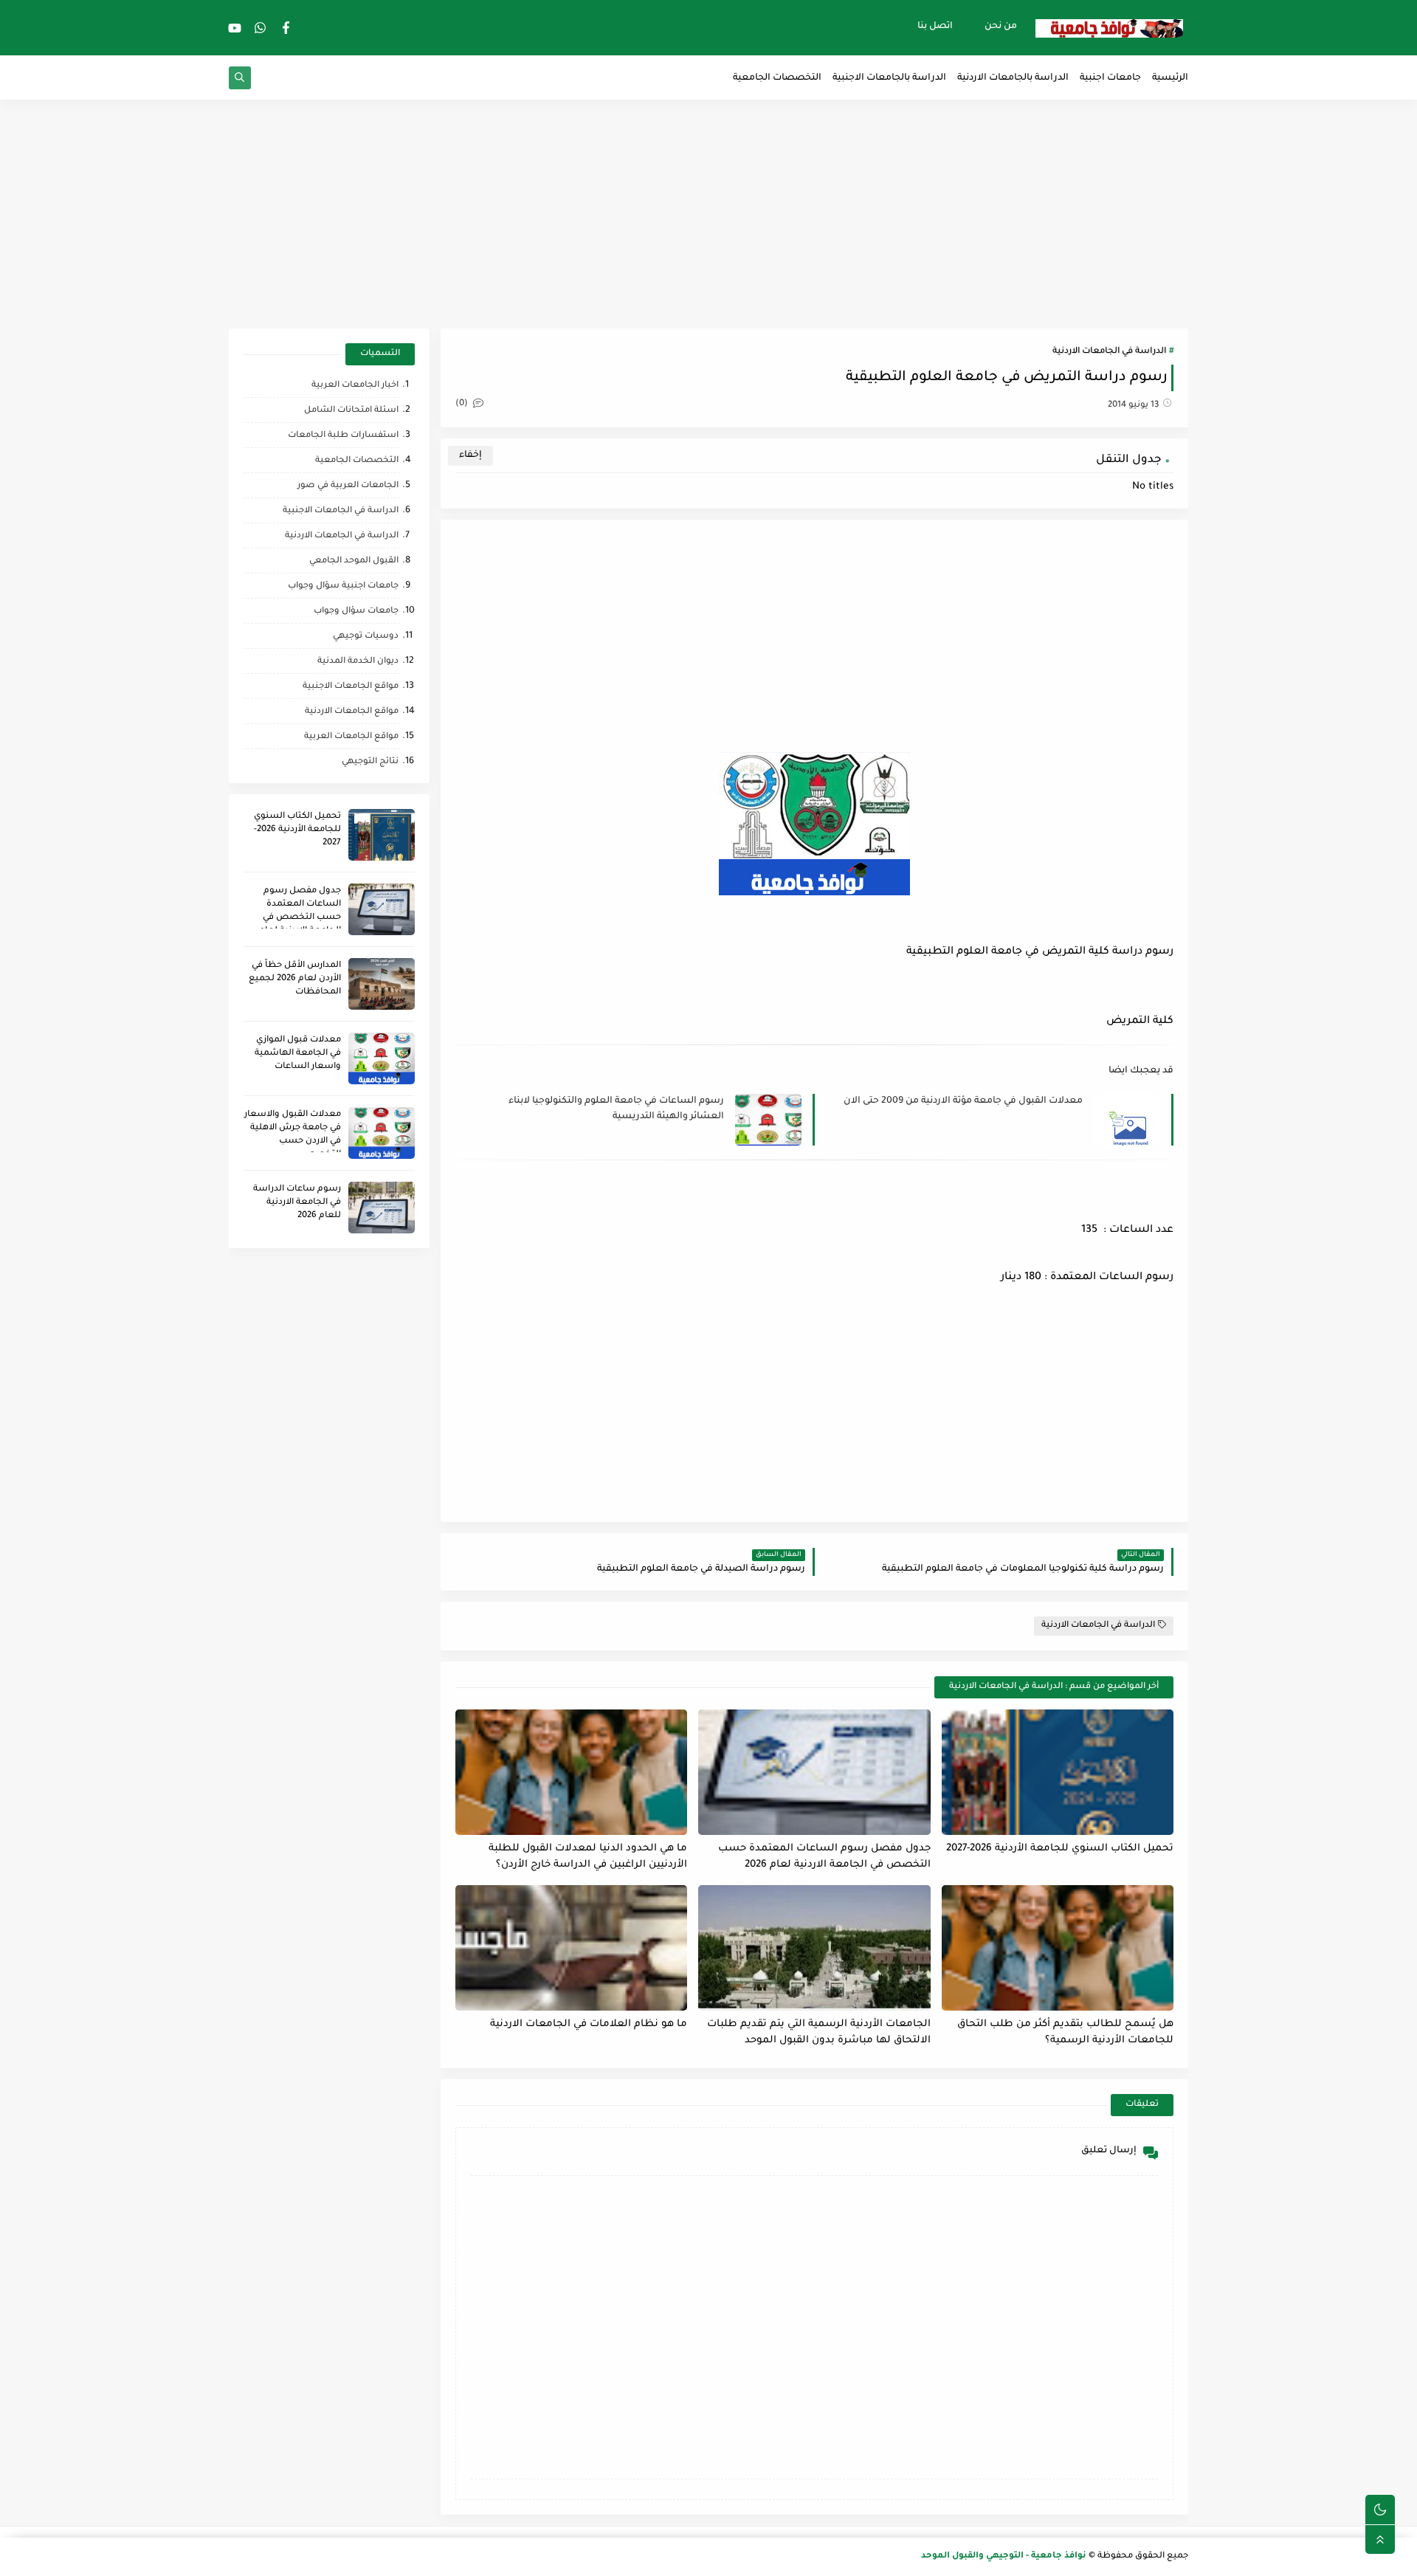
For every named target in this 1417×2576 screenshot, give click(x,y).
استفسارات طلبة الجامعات (343, 436)
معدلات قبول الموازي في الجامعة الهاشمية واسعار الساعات (298, 1054)
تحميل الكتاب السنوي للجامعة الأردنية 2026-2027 (1060, 1849)
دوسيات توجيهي (366, 637)
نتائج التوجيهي (370, 762)
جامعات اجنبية (1110, 78)
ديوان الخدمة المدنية (358, 662)
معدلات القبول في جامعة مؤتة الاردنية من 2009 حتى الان (963, 1101)
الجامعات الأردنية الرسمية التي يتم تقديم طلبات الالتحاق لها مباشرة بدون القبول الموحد (818, 2033)
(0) (463, 404)
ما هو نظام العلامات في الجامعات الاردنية (589, 2024)
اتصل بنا (935, 27)
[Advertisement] (708, 214)
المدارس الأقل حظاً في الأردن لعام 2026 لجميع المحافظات (295, 979)
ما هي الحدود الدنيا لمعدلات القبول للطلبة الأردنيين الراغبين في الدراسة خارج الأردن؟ (588, 1857)
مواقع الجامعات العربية (351, 737)
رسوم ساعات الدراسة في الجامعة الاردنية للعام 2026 (297, 1203)
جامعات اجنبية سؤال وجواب (343, 586)
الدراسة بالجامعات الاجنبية (889, 78)
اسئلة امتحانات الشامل (351, 411)
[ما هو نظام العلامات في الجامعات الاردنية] (571, 1948)
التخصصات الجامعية (777, 78)
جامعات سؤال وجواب (356, 612)
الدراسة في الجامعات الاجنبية (341, 511)
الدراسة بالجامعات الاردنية (1013, 78)
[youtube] (235, 28)
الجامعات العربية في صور (348, 486)
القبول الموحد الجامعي (354, 561)
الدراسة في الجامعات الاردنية (1109, 352)
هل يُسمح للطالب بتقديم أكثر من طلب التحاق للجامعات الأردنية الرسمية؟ (1065, 2033)
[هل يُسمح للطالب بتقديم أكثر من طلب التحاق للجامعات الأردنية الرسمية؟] (1058, 1948)
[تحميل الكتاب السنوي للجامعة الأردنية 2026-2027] (1058, 1772)
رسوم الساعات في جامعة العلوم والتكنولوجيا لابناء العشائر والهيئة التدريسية (616, 1109)
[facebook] (286, 28)
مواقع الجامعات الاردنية (352, 712)
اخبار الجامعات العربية (355, 386)
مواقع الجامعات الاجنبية (351, 687)
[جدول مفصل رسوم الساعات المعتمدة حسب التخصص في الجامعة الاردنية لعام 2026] (814, 1772)
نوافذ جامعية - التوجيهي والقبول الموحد (1004, 2556)
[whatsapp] (261, 28)
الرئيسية (1170, 78)
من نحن (1001, 27)
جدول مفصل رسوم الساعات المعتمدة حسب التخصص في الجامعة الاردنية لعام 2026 (824, 1857)
